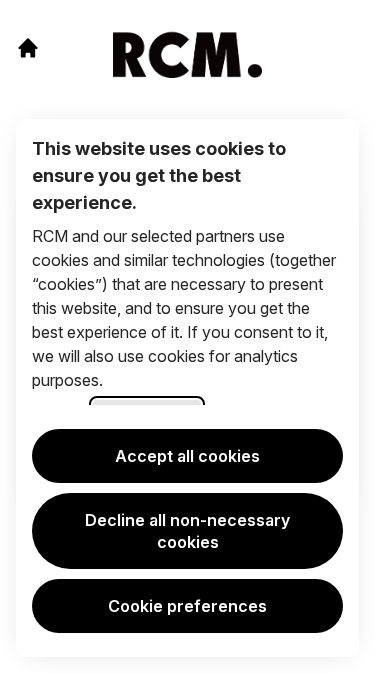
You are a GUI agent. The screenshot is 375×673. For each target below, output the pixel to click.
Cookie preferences (187, 606)
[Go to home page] (28, 48)
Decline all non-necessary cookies (187, 531)
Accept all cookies (187, 456)
